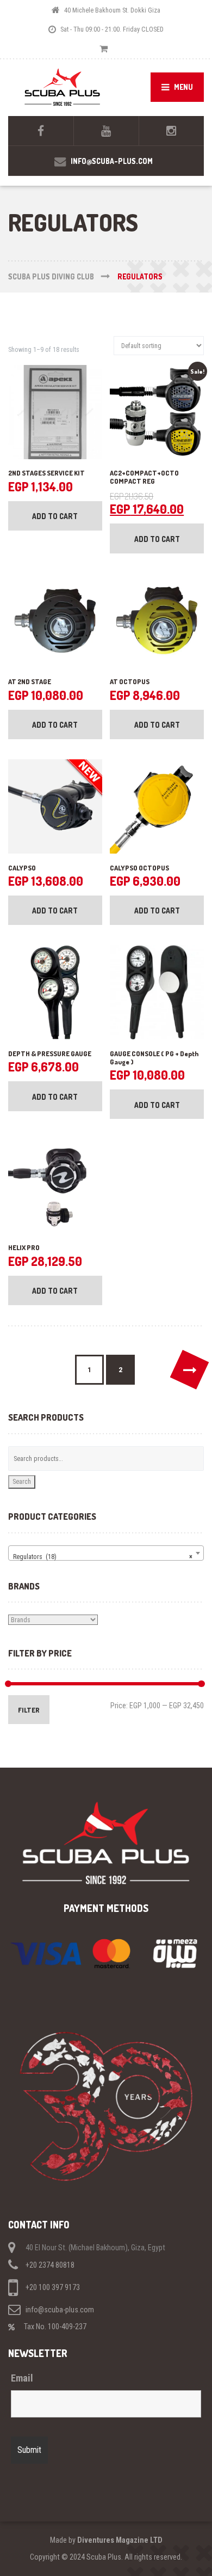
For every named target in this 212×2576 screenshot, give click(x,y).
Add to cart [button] (55, 516)
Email (22, 2378)
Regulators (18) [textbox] (103, 1557)
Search (22, 1481)
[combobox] (106, 1553)
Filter (29, 1710)
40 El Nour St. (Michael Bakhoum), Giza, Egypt (95, 2248)
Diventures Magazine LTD (120, 2540)
